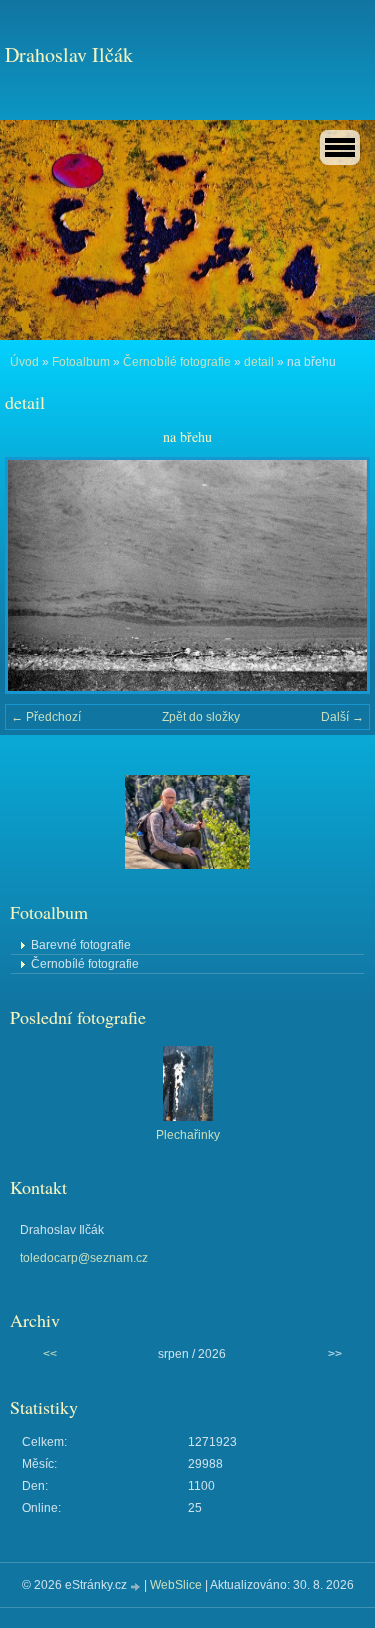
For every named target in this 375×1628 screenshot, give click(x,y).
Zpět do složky (201, 717)
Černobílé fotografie (177, 362)
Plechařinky (188, 1135)
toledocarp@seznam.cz (84, 1258)
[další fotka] (337, 575)
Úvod (24, 362)
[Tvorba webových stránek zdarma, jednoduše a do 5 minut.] (137, 1586)
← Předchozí (46, 717)
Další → (342, 717)
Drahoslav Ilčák (69, 54)
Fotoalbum (81, 362)
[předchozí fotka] (37, 575)
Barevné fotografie (81, 945)
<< (50, 1354)
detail (259, 362)
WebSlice (176, 1585)
